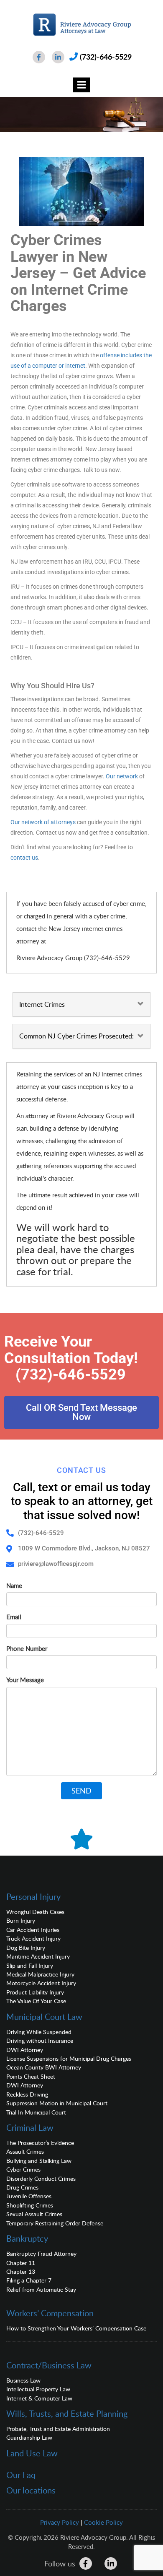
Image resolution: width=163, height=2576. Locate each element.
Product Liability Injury (35, 1992)
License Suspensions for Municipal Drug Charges (69, 2058)
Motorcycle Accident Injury (41, 1983)
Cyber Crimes (23, 2169)
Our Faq (21, 2475)
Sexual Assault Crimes (34, 2214)
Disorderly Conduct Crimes (41, 2178)
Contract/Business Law (49, 2365)
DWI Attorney (25, 2050)
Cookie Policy (103, 2522)
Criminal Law (30, 2127)
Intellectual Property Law (38, 2389)
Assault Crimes (25, 2151)
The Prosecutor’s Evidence (40, 2143)
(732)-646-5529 (106, 57)
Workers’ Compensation (50, 2313)
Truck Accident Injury (33, 1938)
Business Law (23, 2380)
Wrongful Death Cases (35, 1912)
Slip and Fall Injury (30, 1965)
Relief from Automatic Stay (41, 2289)
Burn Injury (21, 1920)
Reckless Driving (27, 2094)
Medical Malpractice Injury (40, 1974)
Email (14, 1617)
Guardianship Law (29, 2437)
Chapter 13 (21, 2271)
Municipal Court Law (44, 2017)
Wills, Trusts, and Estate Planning (67, 2413)
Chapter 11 (21, 2263)
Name (14, 1585)
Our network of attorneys (43, 822)
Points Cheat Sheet (31, 2076)
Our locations (31, 2490)
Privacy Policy (60, 2522)
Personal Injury (33, 1896)
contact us (24, 858)
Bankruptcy (27, 2238)
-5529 (105, 1375)
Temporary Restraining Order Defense (55, 2223)
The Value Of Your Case (36, 2001)
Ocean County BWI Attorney (44, 2067)
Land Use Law (32, 2453)
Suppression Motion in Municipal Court (57, 2103)
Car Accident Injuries (33, 1930)
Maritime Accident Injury (38, 1956)
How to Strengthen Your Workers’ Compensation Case (76, 2328)
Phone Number (27, 1648)
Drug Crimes (22, 2187)
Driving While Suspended (39, 2032)
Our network (122, 776)
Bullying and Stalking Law (39, 2161)
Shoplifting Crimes (30, 2205)
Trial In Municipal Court (36, 2112)
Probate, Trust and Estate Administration (58, 2429)
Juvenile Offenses (29, 2196)
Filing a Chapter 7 (29, 2280)
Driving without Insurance (40, 2040)
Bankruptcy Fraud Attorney (41, 2254)
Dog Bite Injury (26, 1948)
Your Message (25, 1680)
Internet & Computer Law (39, 2398)
